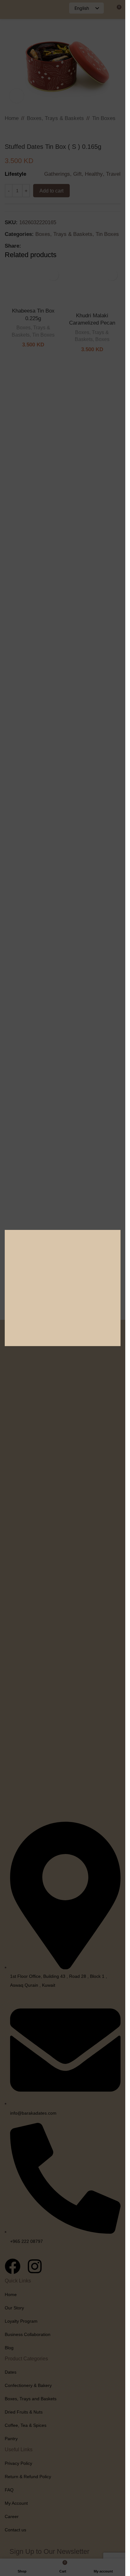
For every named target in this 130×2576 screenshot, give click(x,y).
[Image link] (63, 1288)
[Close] (117, 1043)
